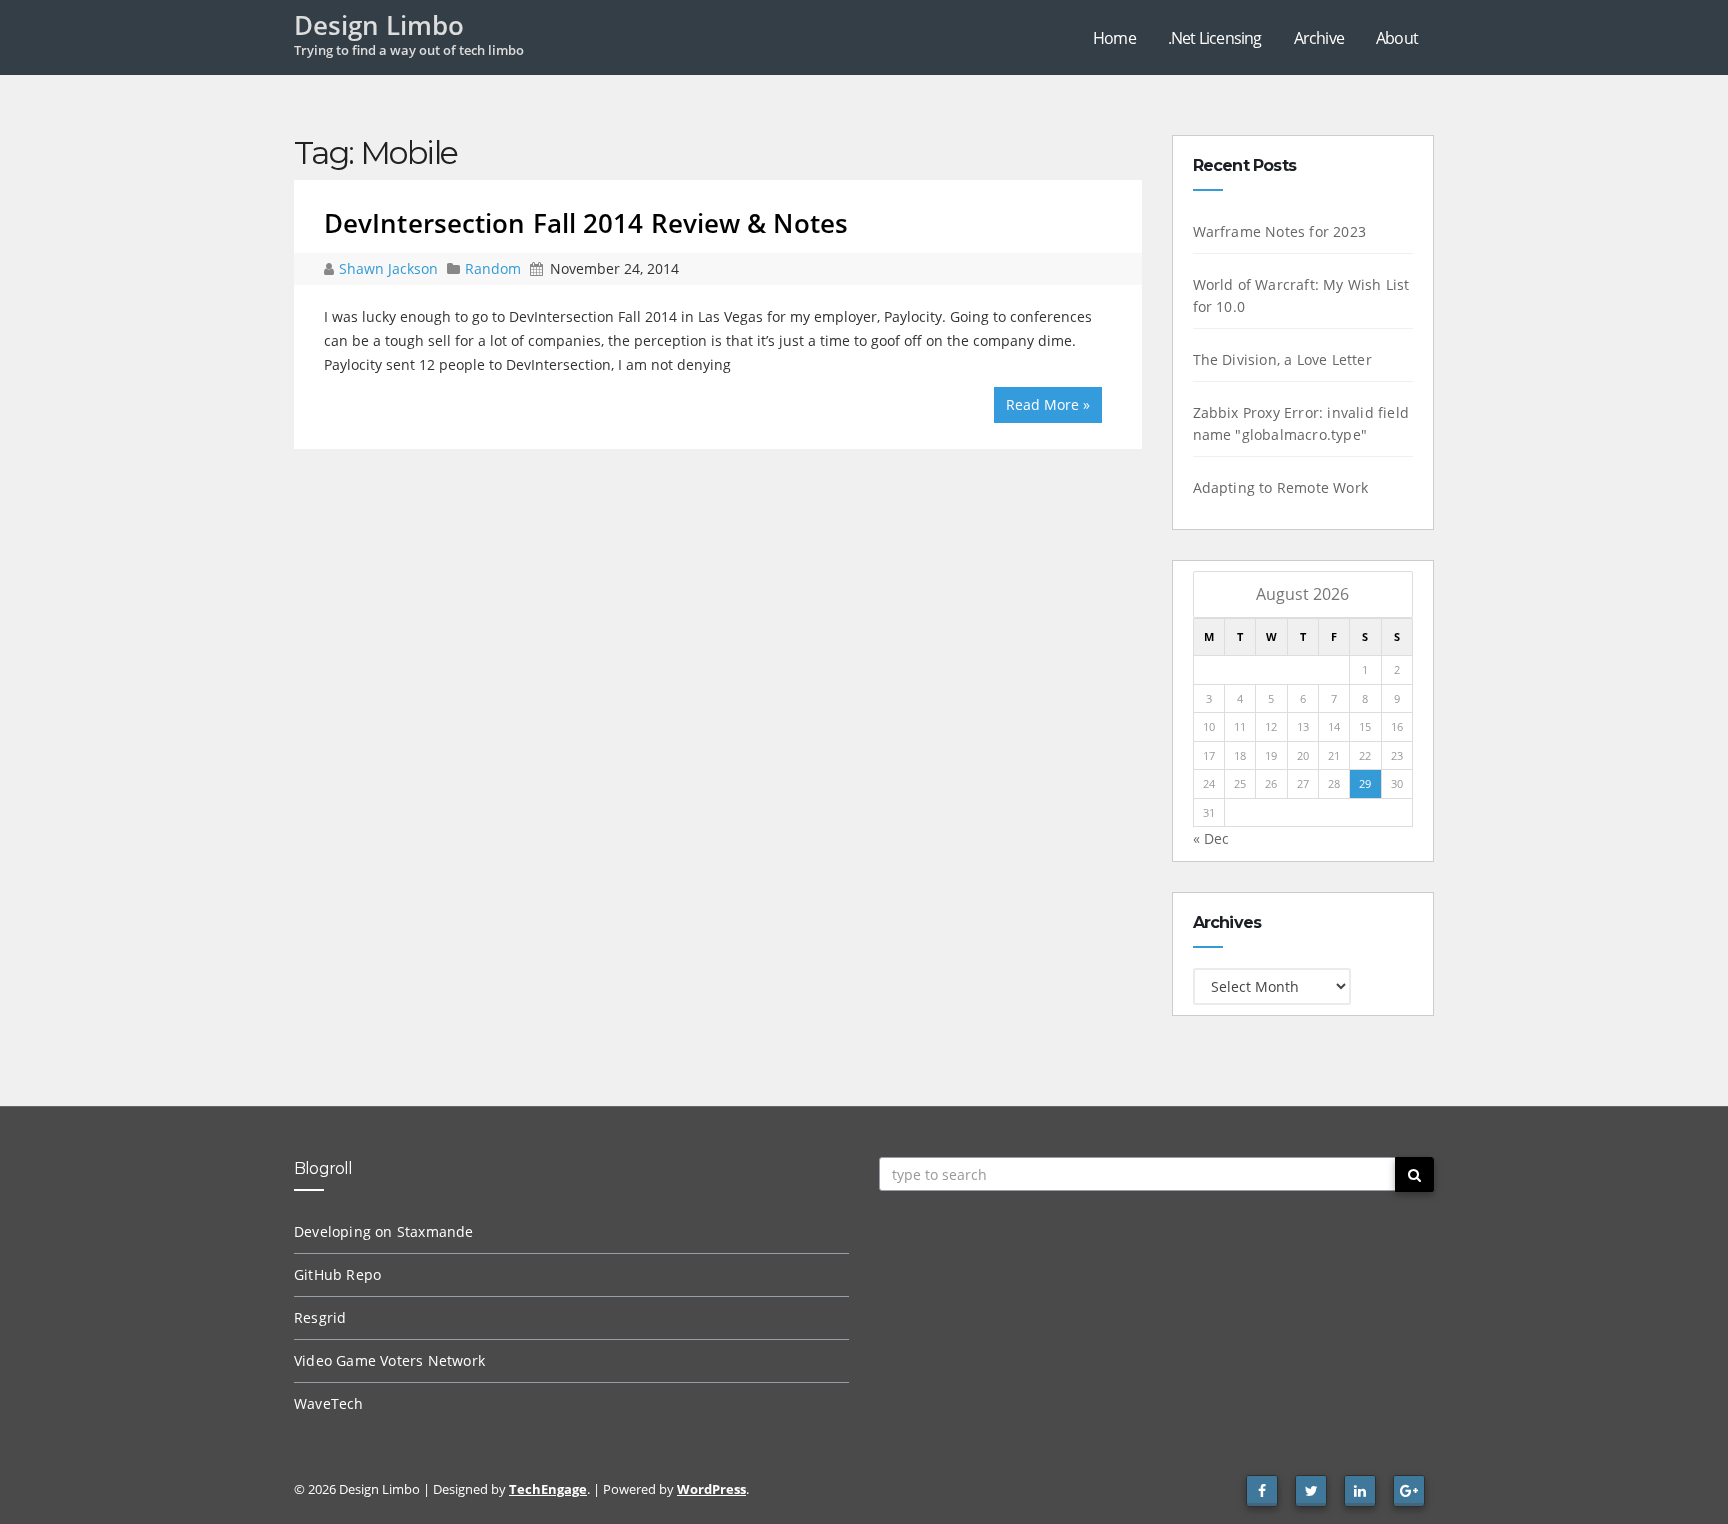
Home (1114, 38)
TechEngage (548, 1489)
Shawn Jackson (390, 268)
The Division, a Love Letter (1282, 359)
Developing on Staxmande (384, 1231)
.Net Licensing (1215, 38)
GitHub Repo (337, 1274)
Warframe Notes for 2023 (1280, 231)
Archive (1319, 38)
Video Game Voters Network (389, 1360)
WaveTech (329, 1403)
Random (493, 268)
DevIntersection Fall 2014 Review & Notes (586, 223)
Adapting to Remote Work (1281, 487)
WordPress (711, 1489)
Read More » (1048, 404)
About (1397, 38)
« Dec (1211, 838)
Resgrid (320, 1317)
